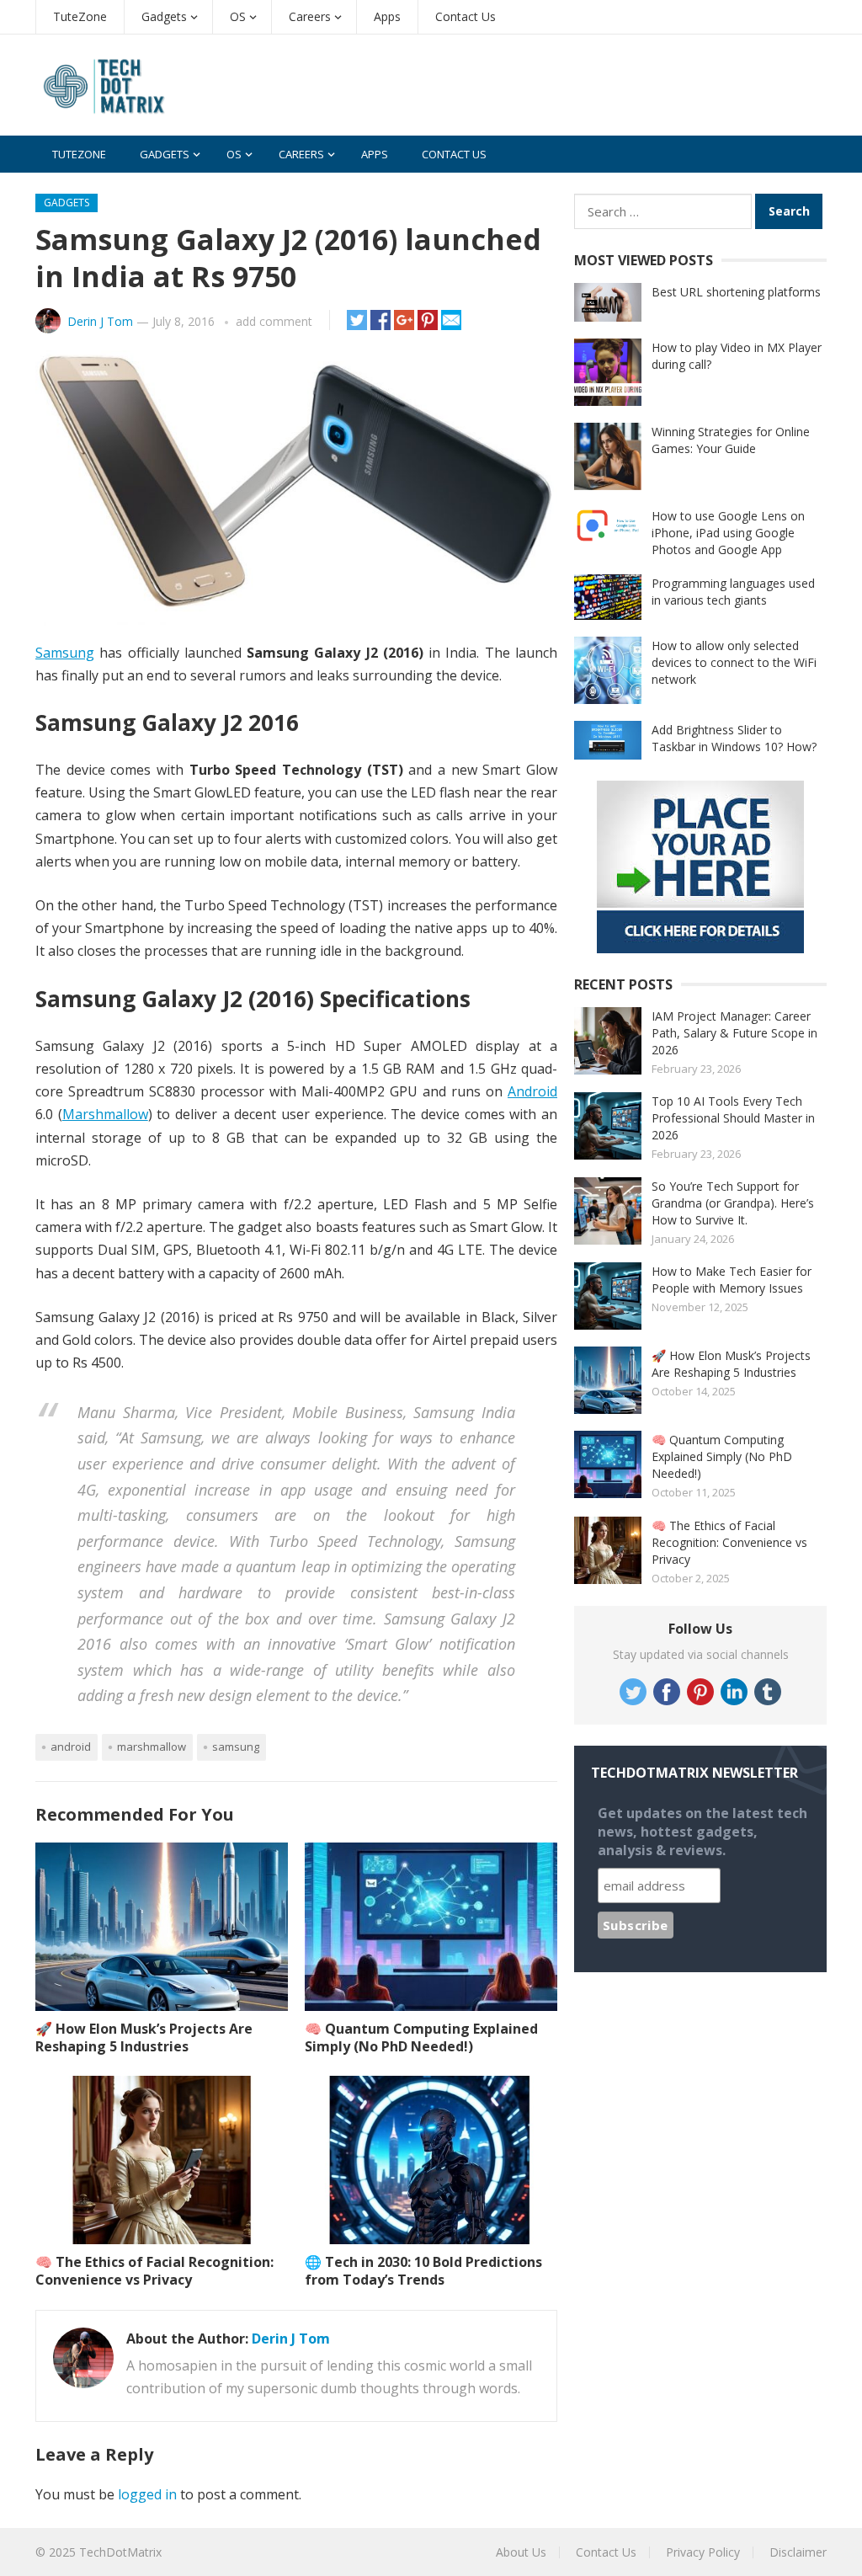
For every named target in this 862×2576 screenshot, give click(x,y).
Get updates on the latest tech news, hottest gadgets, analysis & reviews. (702, 1832)
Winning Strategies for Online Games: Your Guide (731, 440)
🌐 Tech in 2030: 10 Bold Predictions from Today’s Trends (423, 2271)
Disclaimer (798, 2552)
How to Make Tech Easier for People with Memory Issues (732, 1280)
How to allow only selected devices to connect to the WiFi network (734, 662)
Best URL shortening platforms (736, 292)
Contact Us (466, 16)
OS (238, 16)
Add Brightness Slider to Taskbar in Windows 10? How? (734, 738)
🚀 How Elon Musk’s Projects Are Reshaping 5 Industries (144, 2037)
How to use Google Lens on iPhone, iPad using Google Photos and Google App (728, 533)
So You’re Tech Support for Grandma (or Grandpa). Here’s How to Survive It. (733, 1203)
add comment (274, 321)
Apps (387, 16)
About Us (521, 2552)
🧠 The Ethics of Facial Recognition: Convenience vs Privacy (154, 2271)
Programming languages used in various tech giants (733, 592)
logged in (147, 2494)
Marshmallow (105, 1114)
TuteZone (80, 16)
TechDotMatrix (120, 2552)
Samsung (65, 653)
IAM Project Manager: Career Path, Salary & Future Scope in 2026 (734, 1033)
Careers (310, 16)
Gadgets (164, 16)
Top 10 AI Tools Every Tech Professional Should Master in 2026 (733, 1118)
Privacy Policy (703, 2552)
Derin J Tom (100, 321)
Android (532, 1091)
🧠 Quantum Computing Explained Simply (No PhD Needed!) (421, 2037)
